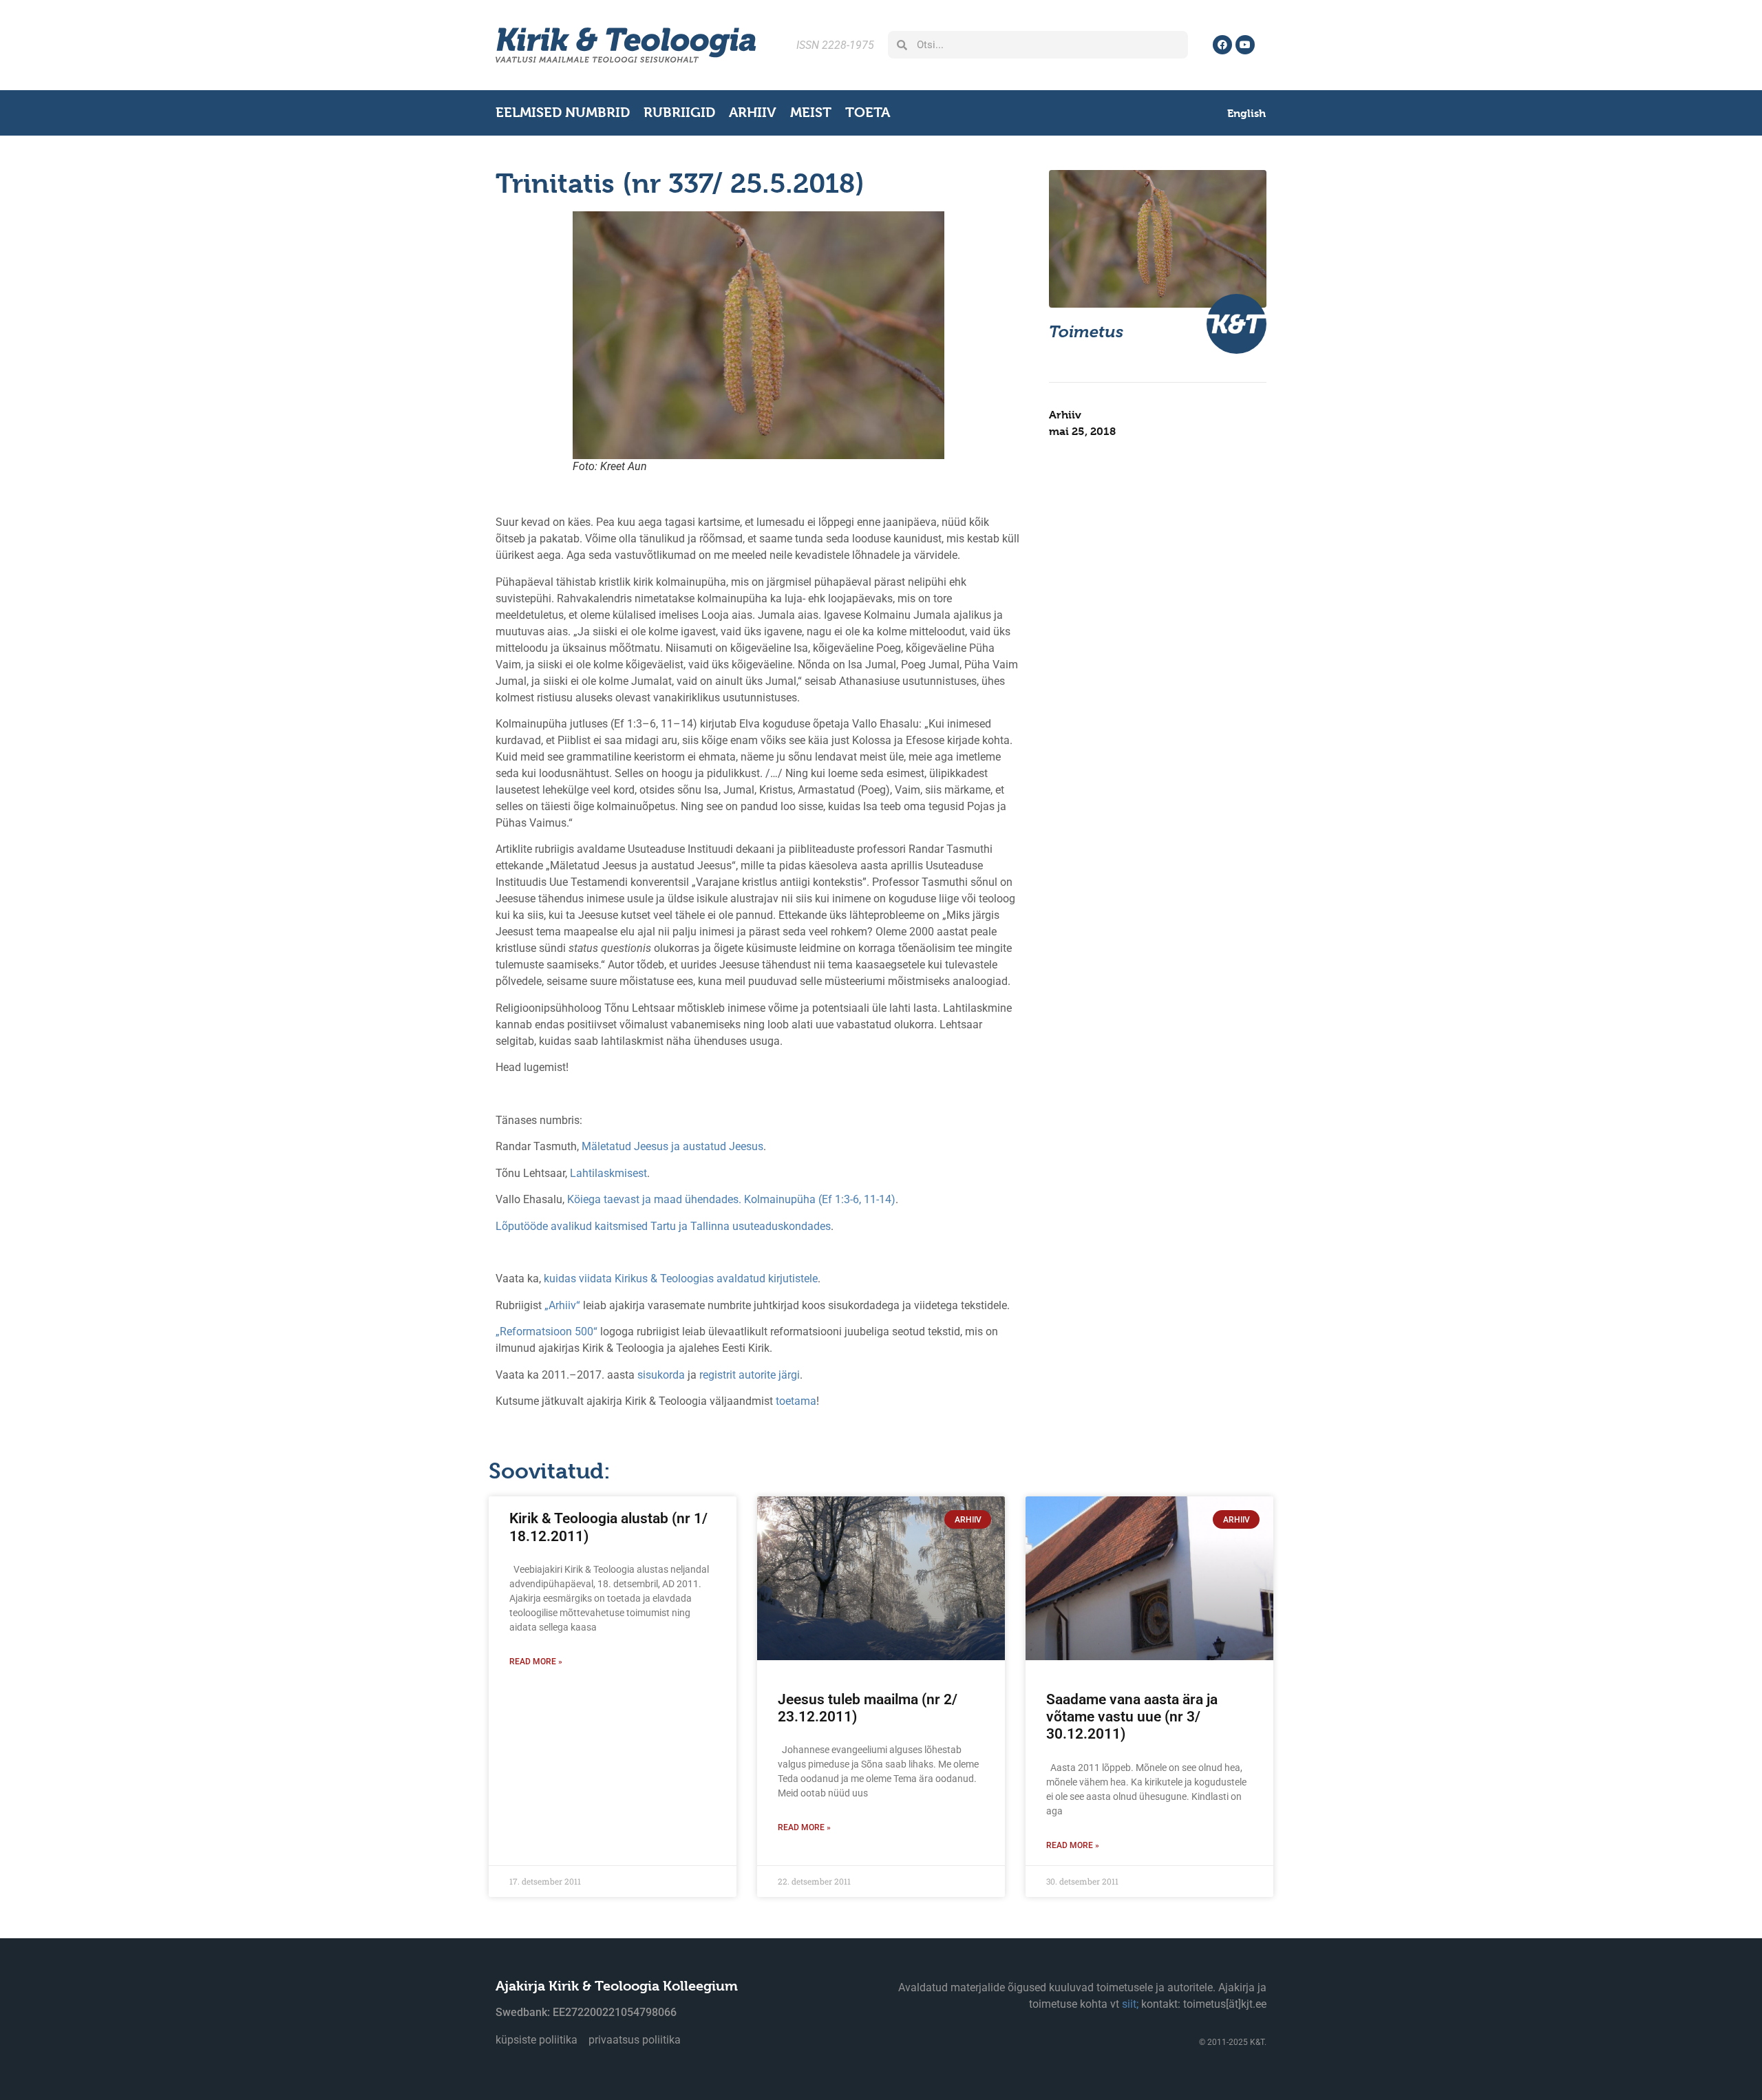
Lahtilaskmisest (608, 1173)
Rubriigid (679, 113)
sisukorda (661, 1375)
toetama (796, 1401)
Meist (811, 113)
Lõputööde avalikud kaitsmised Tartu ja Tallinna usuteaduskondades (663, 1226)
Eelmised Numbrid (563, 113)
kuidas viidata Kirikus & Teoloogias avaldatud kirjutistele (681, 1279)
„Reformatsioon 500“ (546, 1332)
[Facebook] (1222, 45)
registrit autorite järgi (750, 1375)
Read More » (536, 1662)
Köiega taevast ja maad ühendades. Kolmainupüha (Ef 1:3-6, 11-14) (731, 1199)
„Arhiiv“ (562, 1305)
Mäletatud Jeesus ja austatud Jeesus (672, 1146)
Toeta (868, 113)
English (1246, 113)
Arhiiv (753, 113)
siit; (1130, 2004)
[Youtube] (1245, 45)
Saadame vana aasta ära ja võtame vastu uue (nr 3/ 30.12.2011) (1132, 1717)
